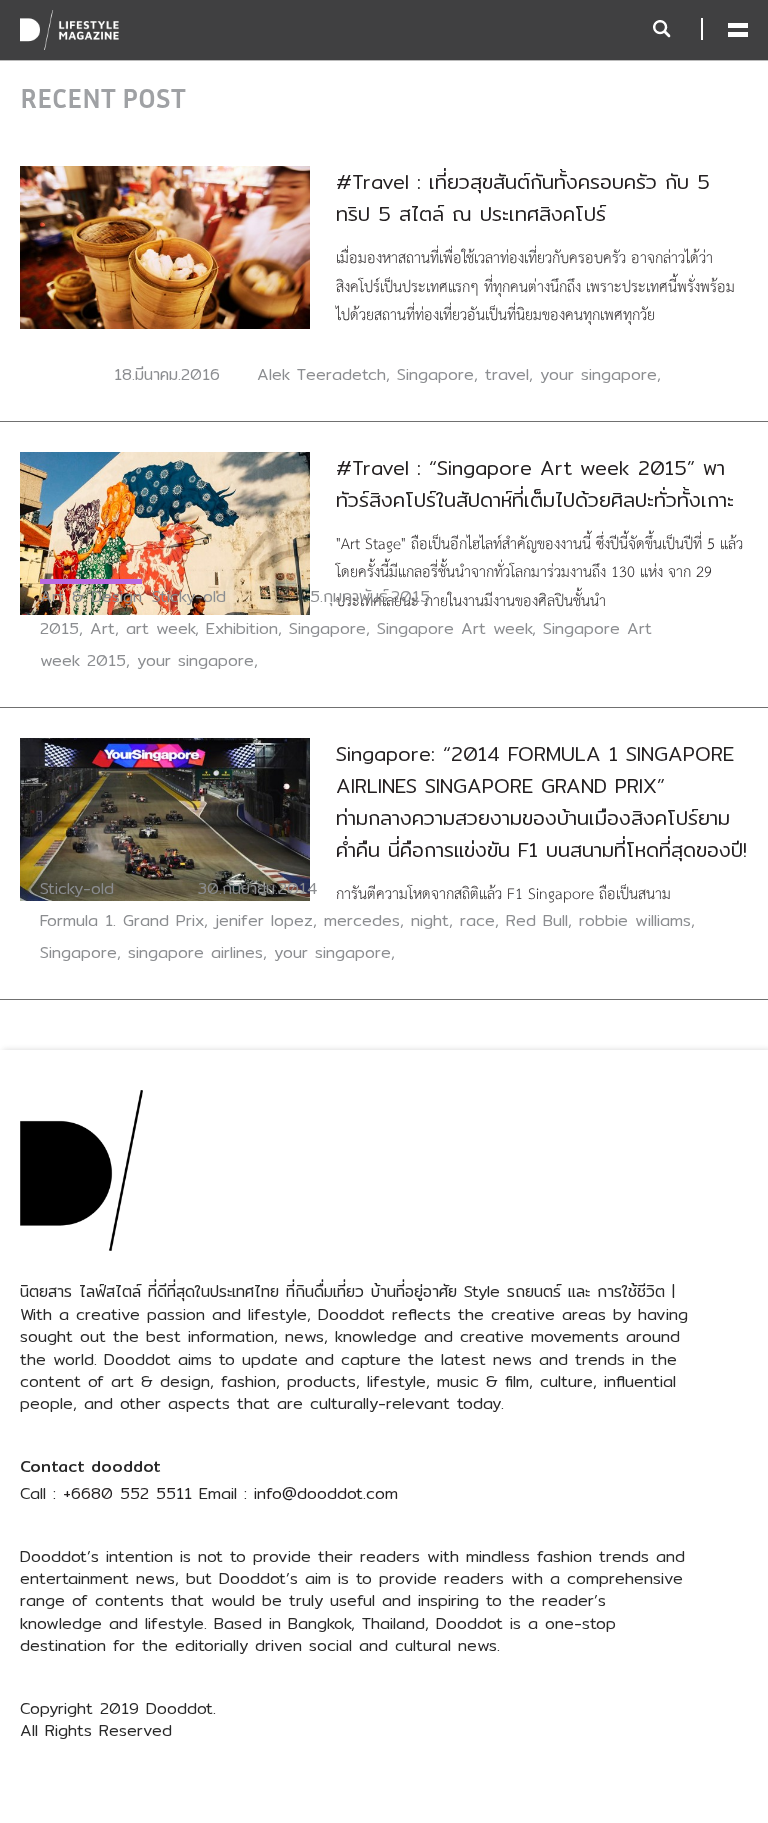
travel (507, 374)
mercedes (362, 920)
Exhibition (242, 628)
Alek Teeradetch (321, 374)
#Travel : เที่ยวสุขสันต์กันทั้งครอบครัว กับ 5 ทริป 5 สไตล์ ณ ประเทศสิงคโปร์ (523, 197)
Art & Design (91, 596)
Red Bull (537, 920)
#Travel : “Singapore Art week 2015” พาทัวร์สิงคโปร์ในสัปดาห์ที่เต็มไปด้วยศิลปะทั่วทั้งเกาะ (535, 483)
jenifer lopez (264, 920)
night (430, 920)
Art (102, 628)
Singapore (435, 374)
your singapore (598, 374)
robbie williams (635, 920)
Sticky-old (189, 596)
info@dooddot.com (326, 1493)
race (477, 920)
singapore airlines (195, 952)
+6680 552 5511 (127, 1493)
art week (160, 628)
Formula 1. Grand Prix (122, 920)
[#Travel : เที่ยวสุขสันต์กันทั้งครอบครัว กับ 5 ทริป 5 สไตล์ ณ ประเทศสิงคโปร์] (165, 246)
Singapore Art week (454, 628)
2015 (59, 628)
